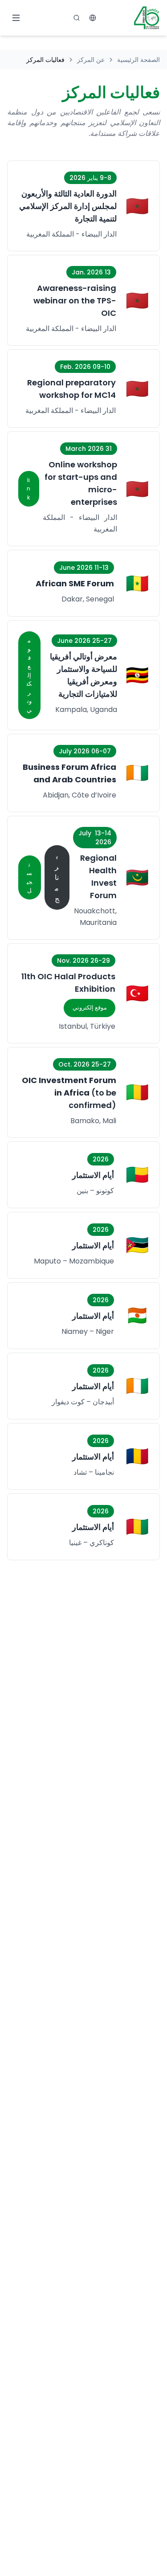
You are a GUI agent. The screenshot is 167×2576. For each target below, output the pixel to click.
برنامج (57, 877)
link (29, 489)
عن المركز (91, 60)
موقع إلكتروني (29, 675)
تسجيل (29, 878)
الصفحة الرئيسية (138, 60)
